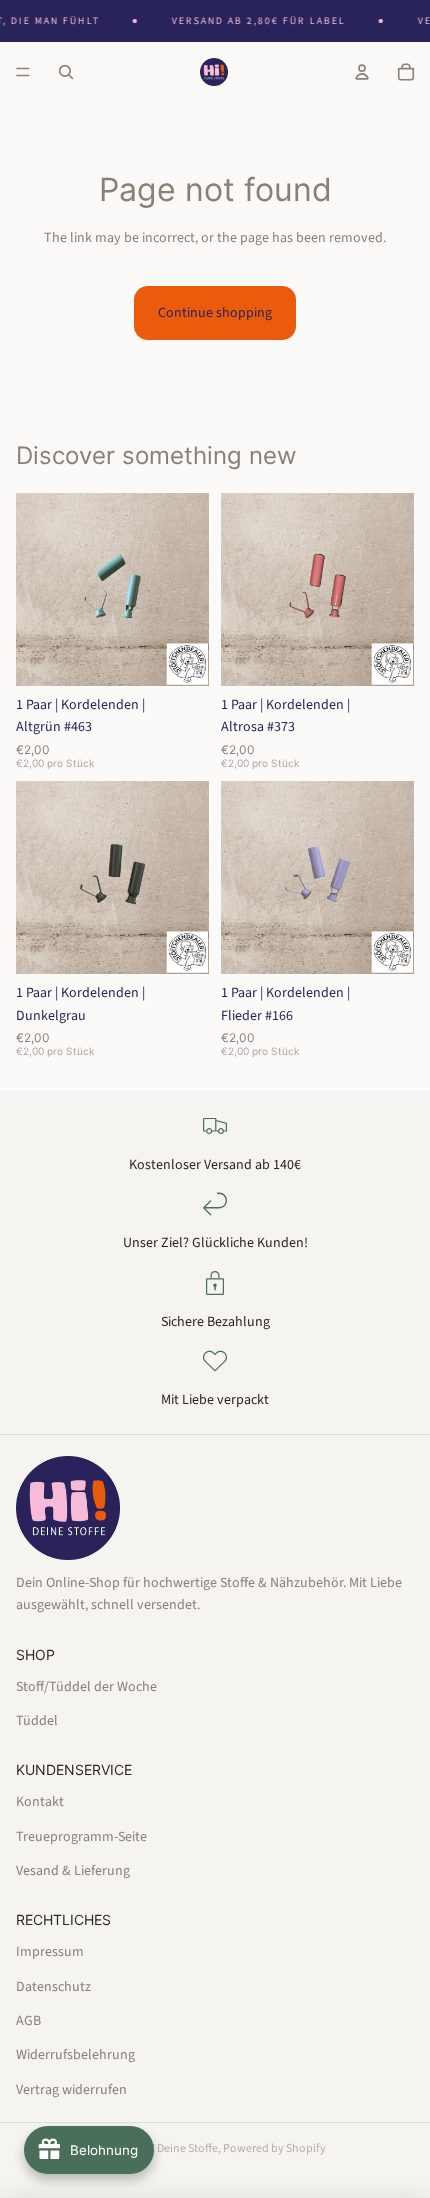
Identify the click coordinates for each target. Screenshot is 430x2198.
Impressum (50, 1952)
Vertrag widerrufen (71, 2089)
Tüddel (37, 1721)
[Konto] (362, 72)
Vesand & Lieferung (73, 1871)
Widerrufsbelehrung (75, 2055)
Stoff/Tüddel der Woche (86, 1686)
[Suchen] (66, 72)
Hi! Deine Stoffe (179, 2148)
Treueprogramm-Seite (81, 1836)
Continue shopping (215, 313)
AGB (28, 2021)
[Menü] (23, 72)
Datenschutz (53, 1986)
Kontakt (40, 1802)
